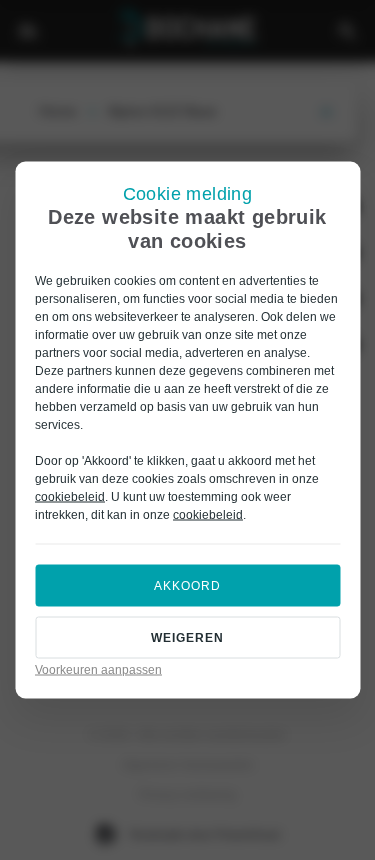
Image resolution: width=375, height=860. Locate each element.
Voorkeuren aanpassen (98, 670)
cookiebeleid (70, 497)
